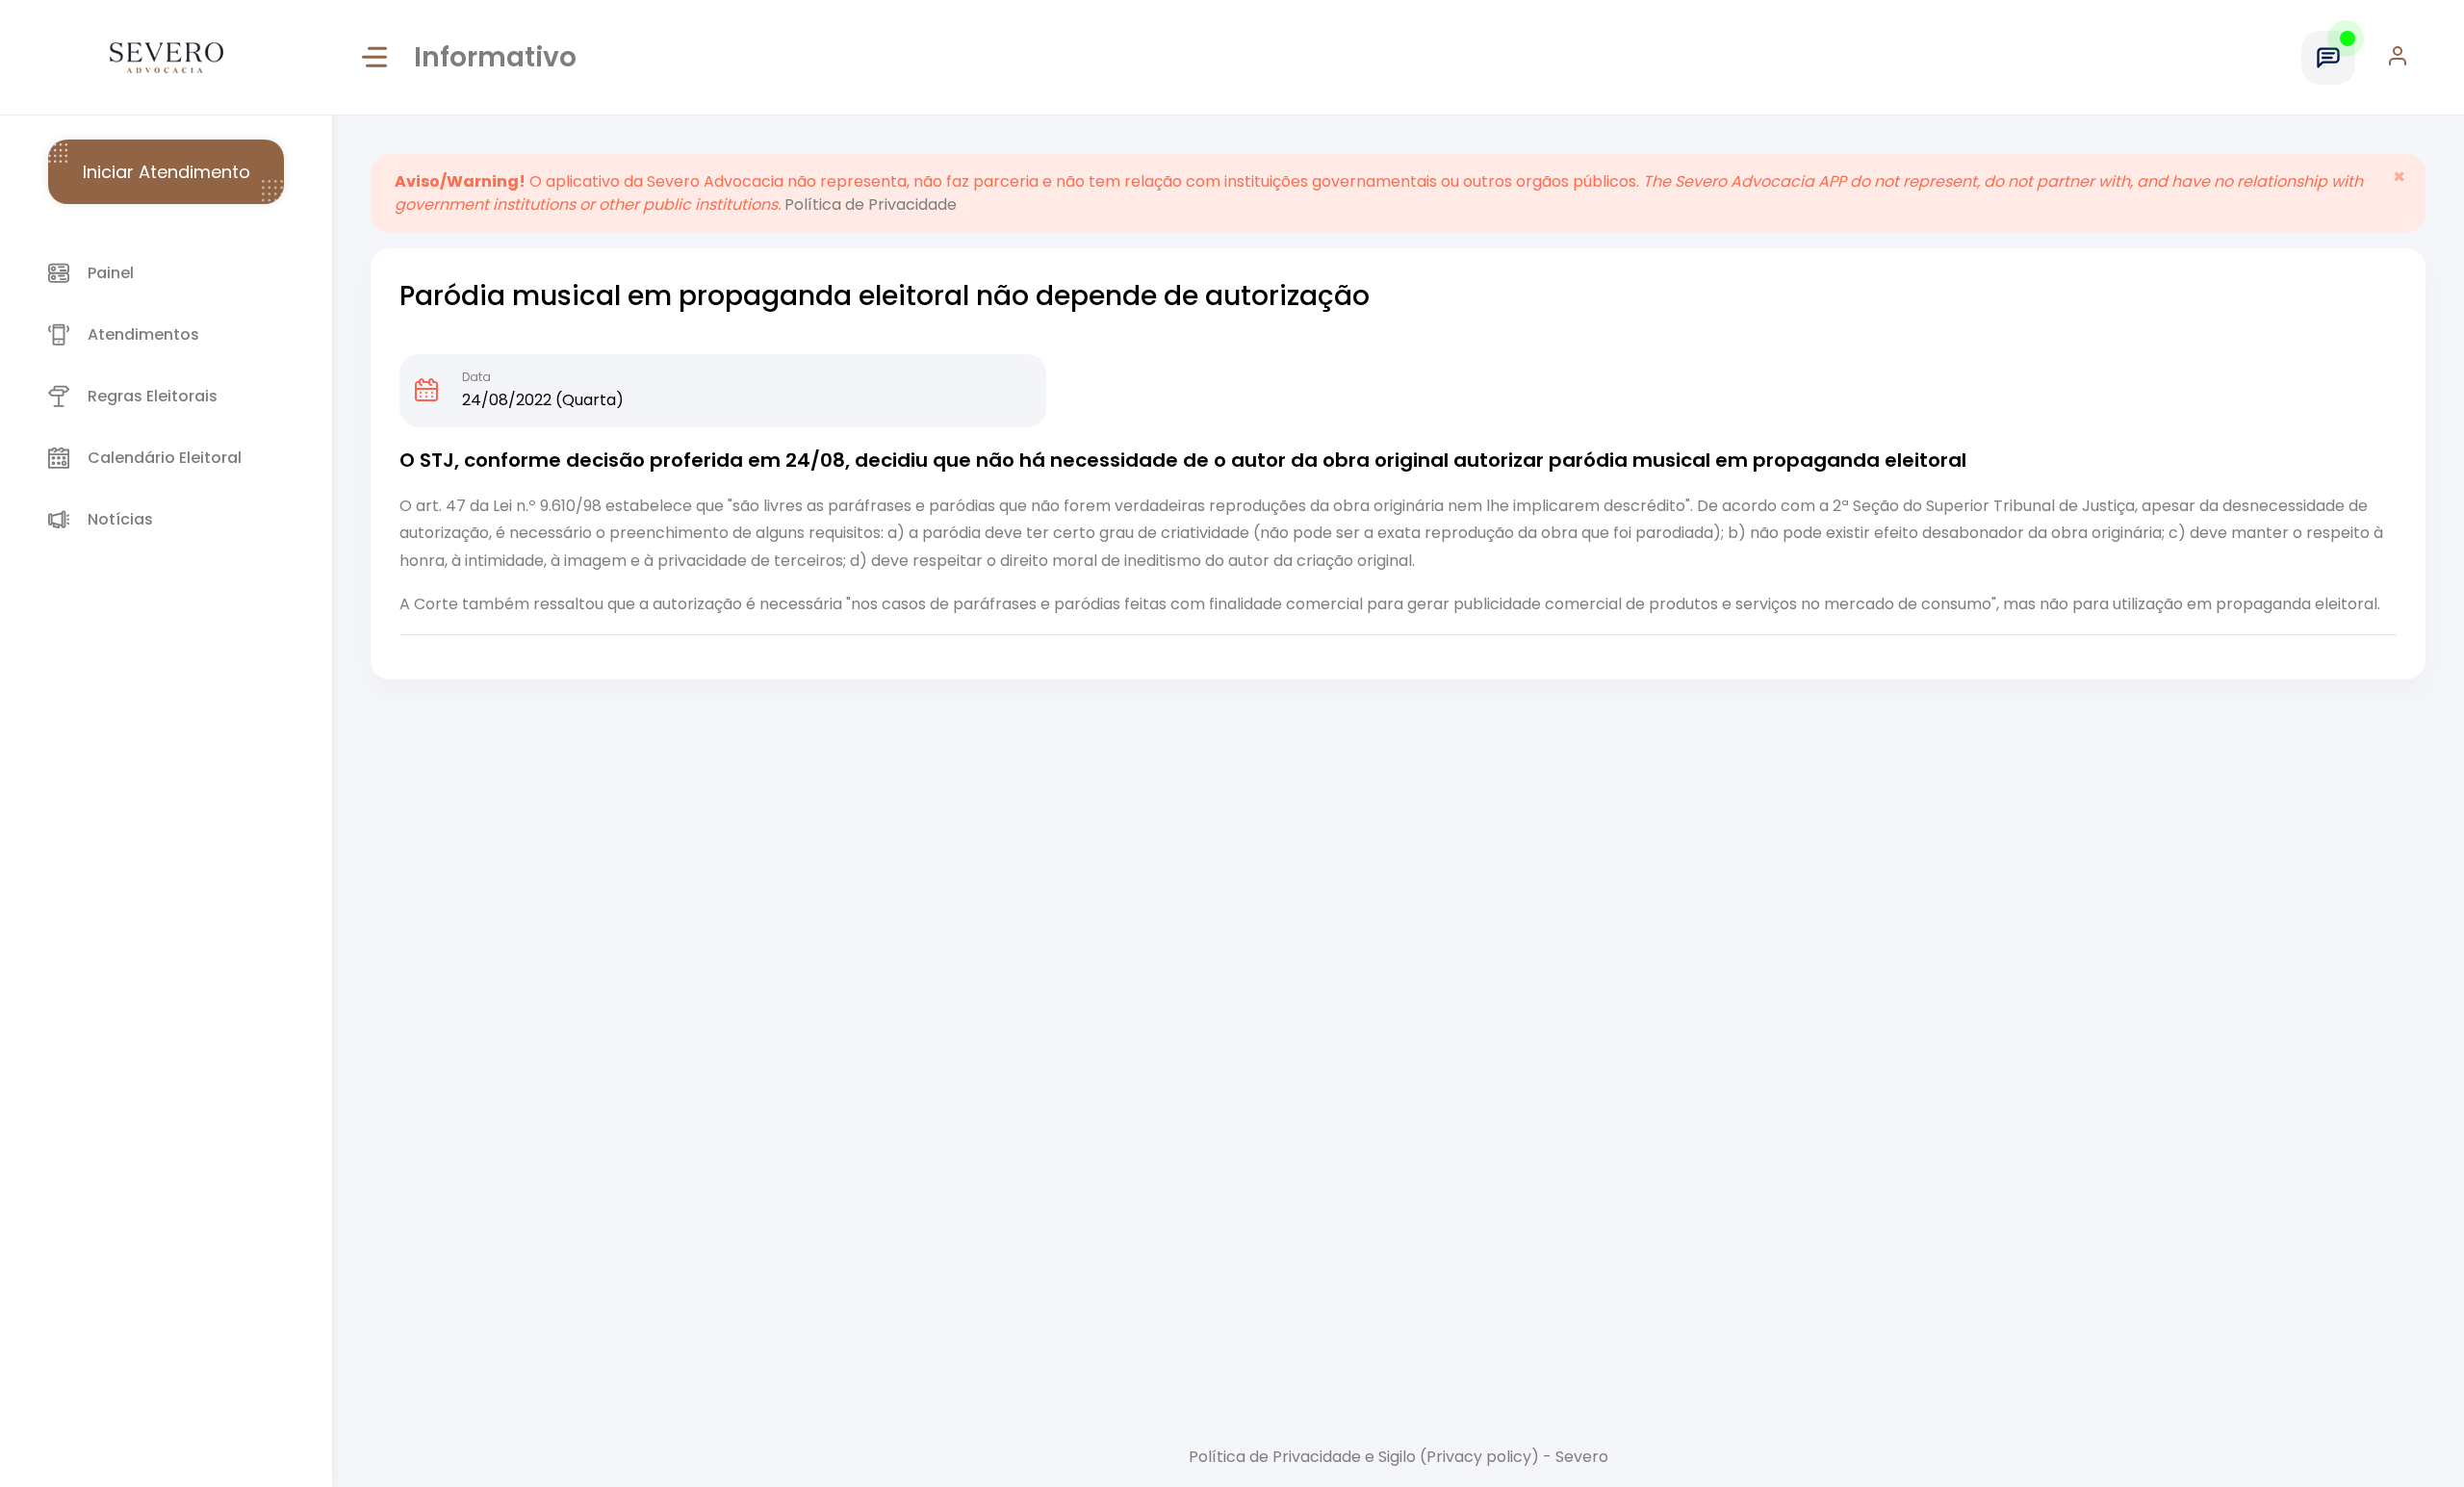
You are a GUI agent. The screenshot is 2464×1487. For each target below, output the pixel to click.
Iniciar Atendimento (167, 172)
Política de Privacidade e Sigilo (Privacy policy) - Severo (1399, 1457)
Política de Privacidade (871, 205)
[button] (2407, 58)
